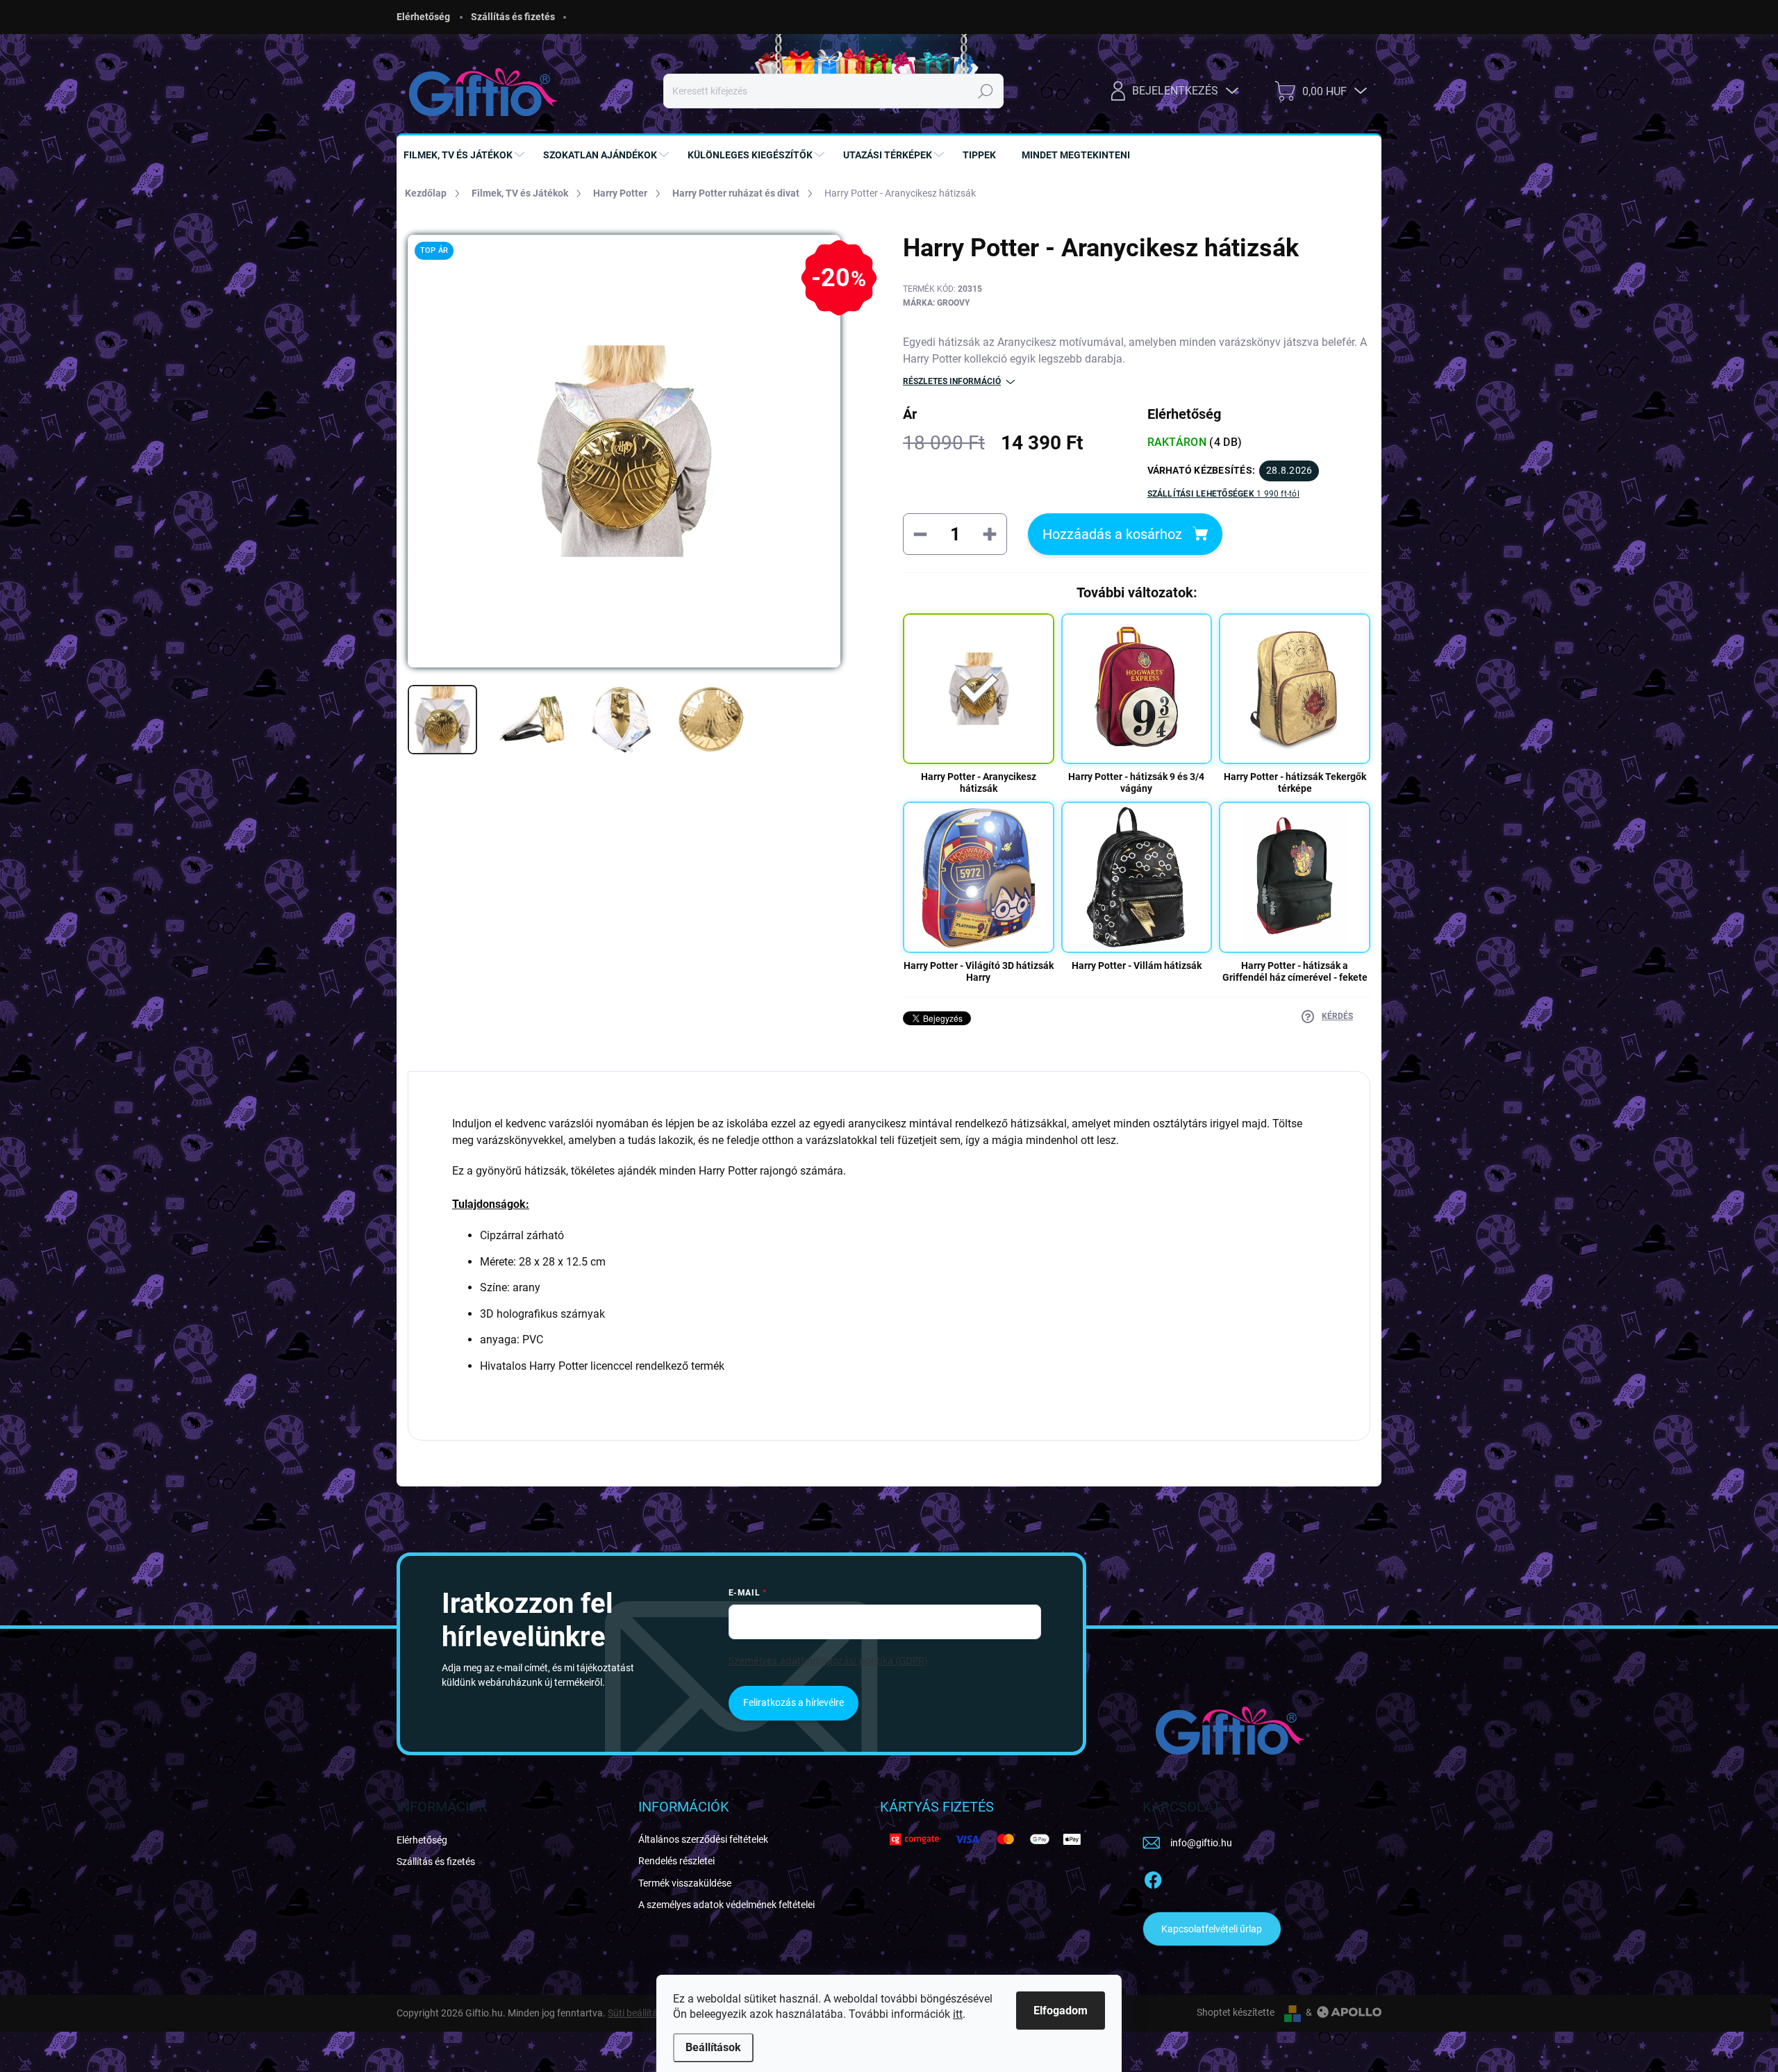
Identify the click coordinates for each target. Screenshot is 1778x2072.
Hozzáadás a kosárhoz (1112, 534)
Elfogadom (1061, 2011)
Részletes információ (952, 381)
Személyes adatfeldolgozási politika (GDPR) (828, 1660)
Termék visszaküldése (685, 1883)
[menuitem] (466, 155)
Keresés (986, 91)
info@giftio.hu (1201, 1843)
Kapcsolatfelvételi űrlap (1212, 1929)
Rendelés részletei (676, 1861)
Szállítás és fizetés (513, 17)
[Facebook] (1153, 1878)
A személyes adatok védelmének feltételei (726, 1905)
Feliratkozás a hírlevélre (794, 1702)
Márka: (936, 303)
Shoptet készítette (1236, 2012)
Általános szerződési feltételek (703, 1839)
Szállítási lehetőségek (1223, 494)
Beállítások (713, 2047)
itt (958, 2014)
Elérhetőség (423, 17)
